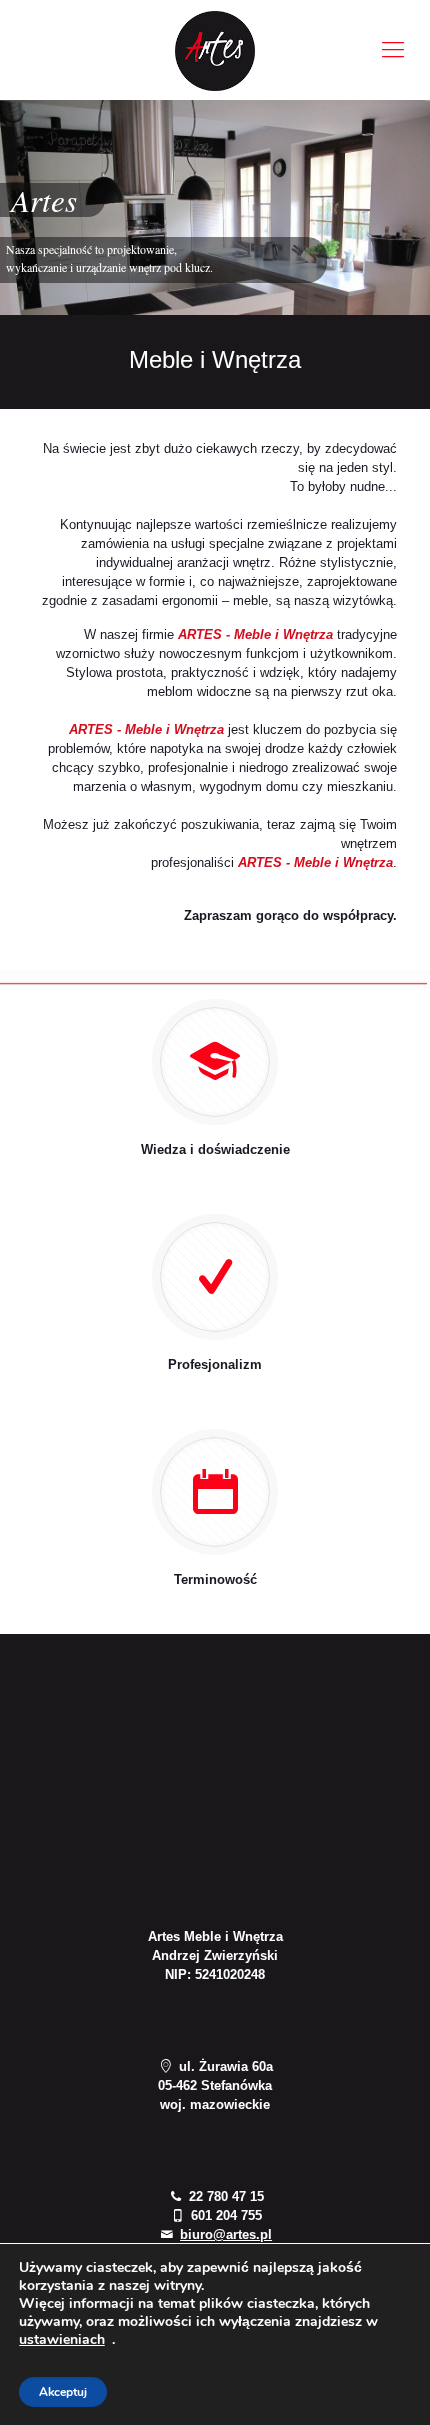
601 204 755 (224, 2215)
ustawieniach (62, 2340)
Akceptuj (63, 2392)
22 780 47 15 (224, 2196)
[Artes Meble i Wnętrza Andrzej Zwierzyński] (215, 50)
